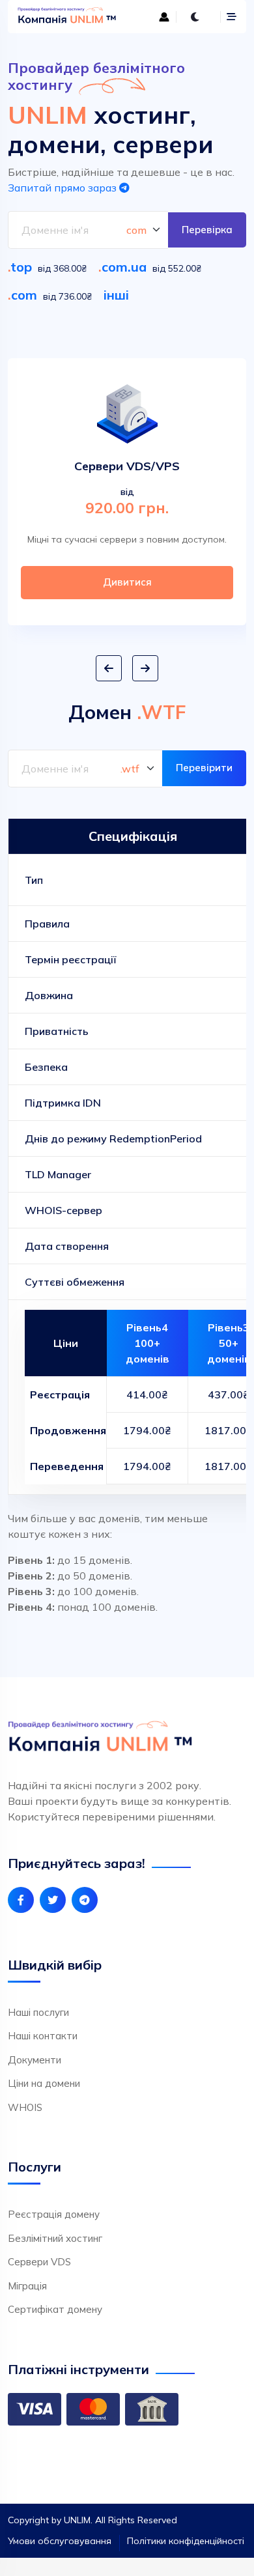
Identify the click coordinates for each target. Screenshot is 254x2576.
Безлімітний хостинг (55, 2238)
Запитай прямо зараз (63, 188)
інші (116, 295)
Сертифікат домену (55, 2309)
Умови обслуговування (60, 2541)
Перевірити (204, 768)
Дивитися (127, 582)
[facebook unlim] (21, 1900)
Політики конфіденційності (186, 2541)
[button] (109, 668)
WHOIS (25, 2107)
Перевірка (207, 230)
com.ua (124, 267)
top (21, 267)
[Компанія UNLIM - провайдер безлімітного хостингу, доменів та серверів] (68, 17)
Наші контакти (43, 2036)
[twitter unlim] (53, 1900)
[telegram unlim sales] (85, 1900)
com (24, 295)
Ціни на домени (44, 2083)
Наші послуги (38, 2012)
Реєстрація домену (54, 2214)
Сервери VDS (39, 2262)
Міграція (27, 2286)
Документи (35, 2060)
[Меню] (232, 17)
